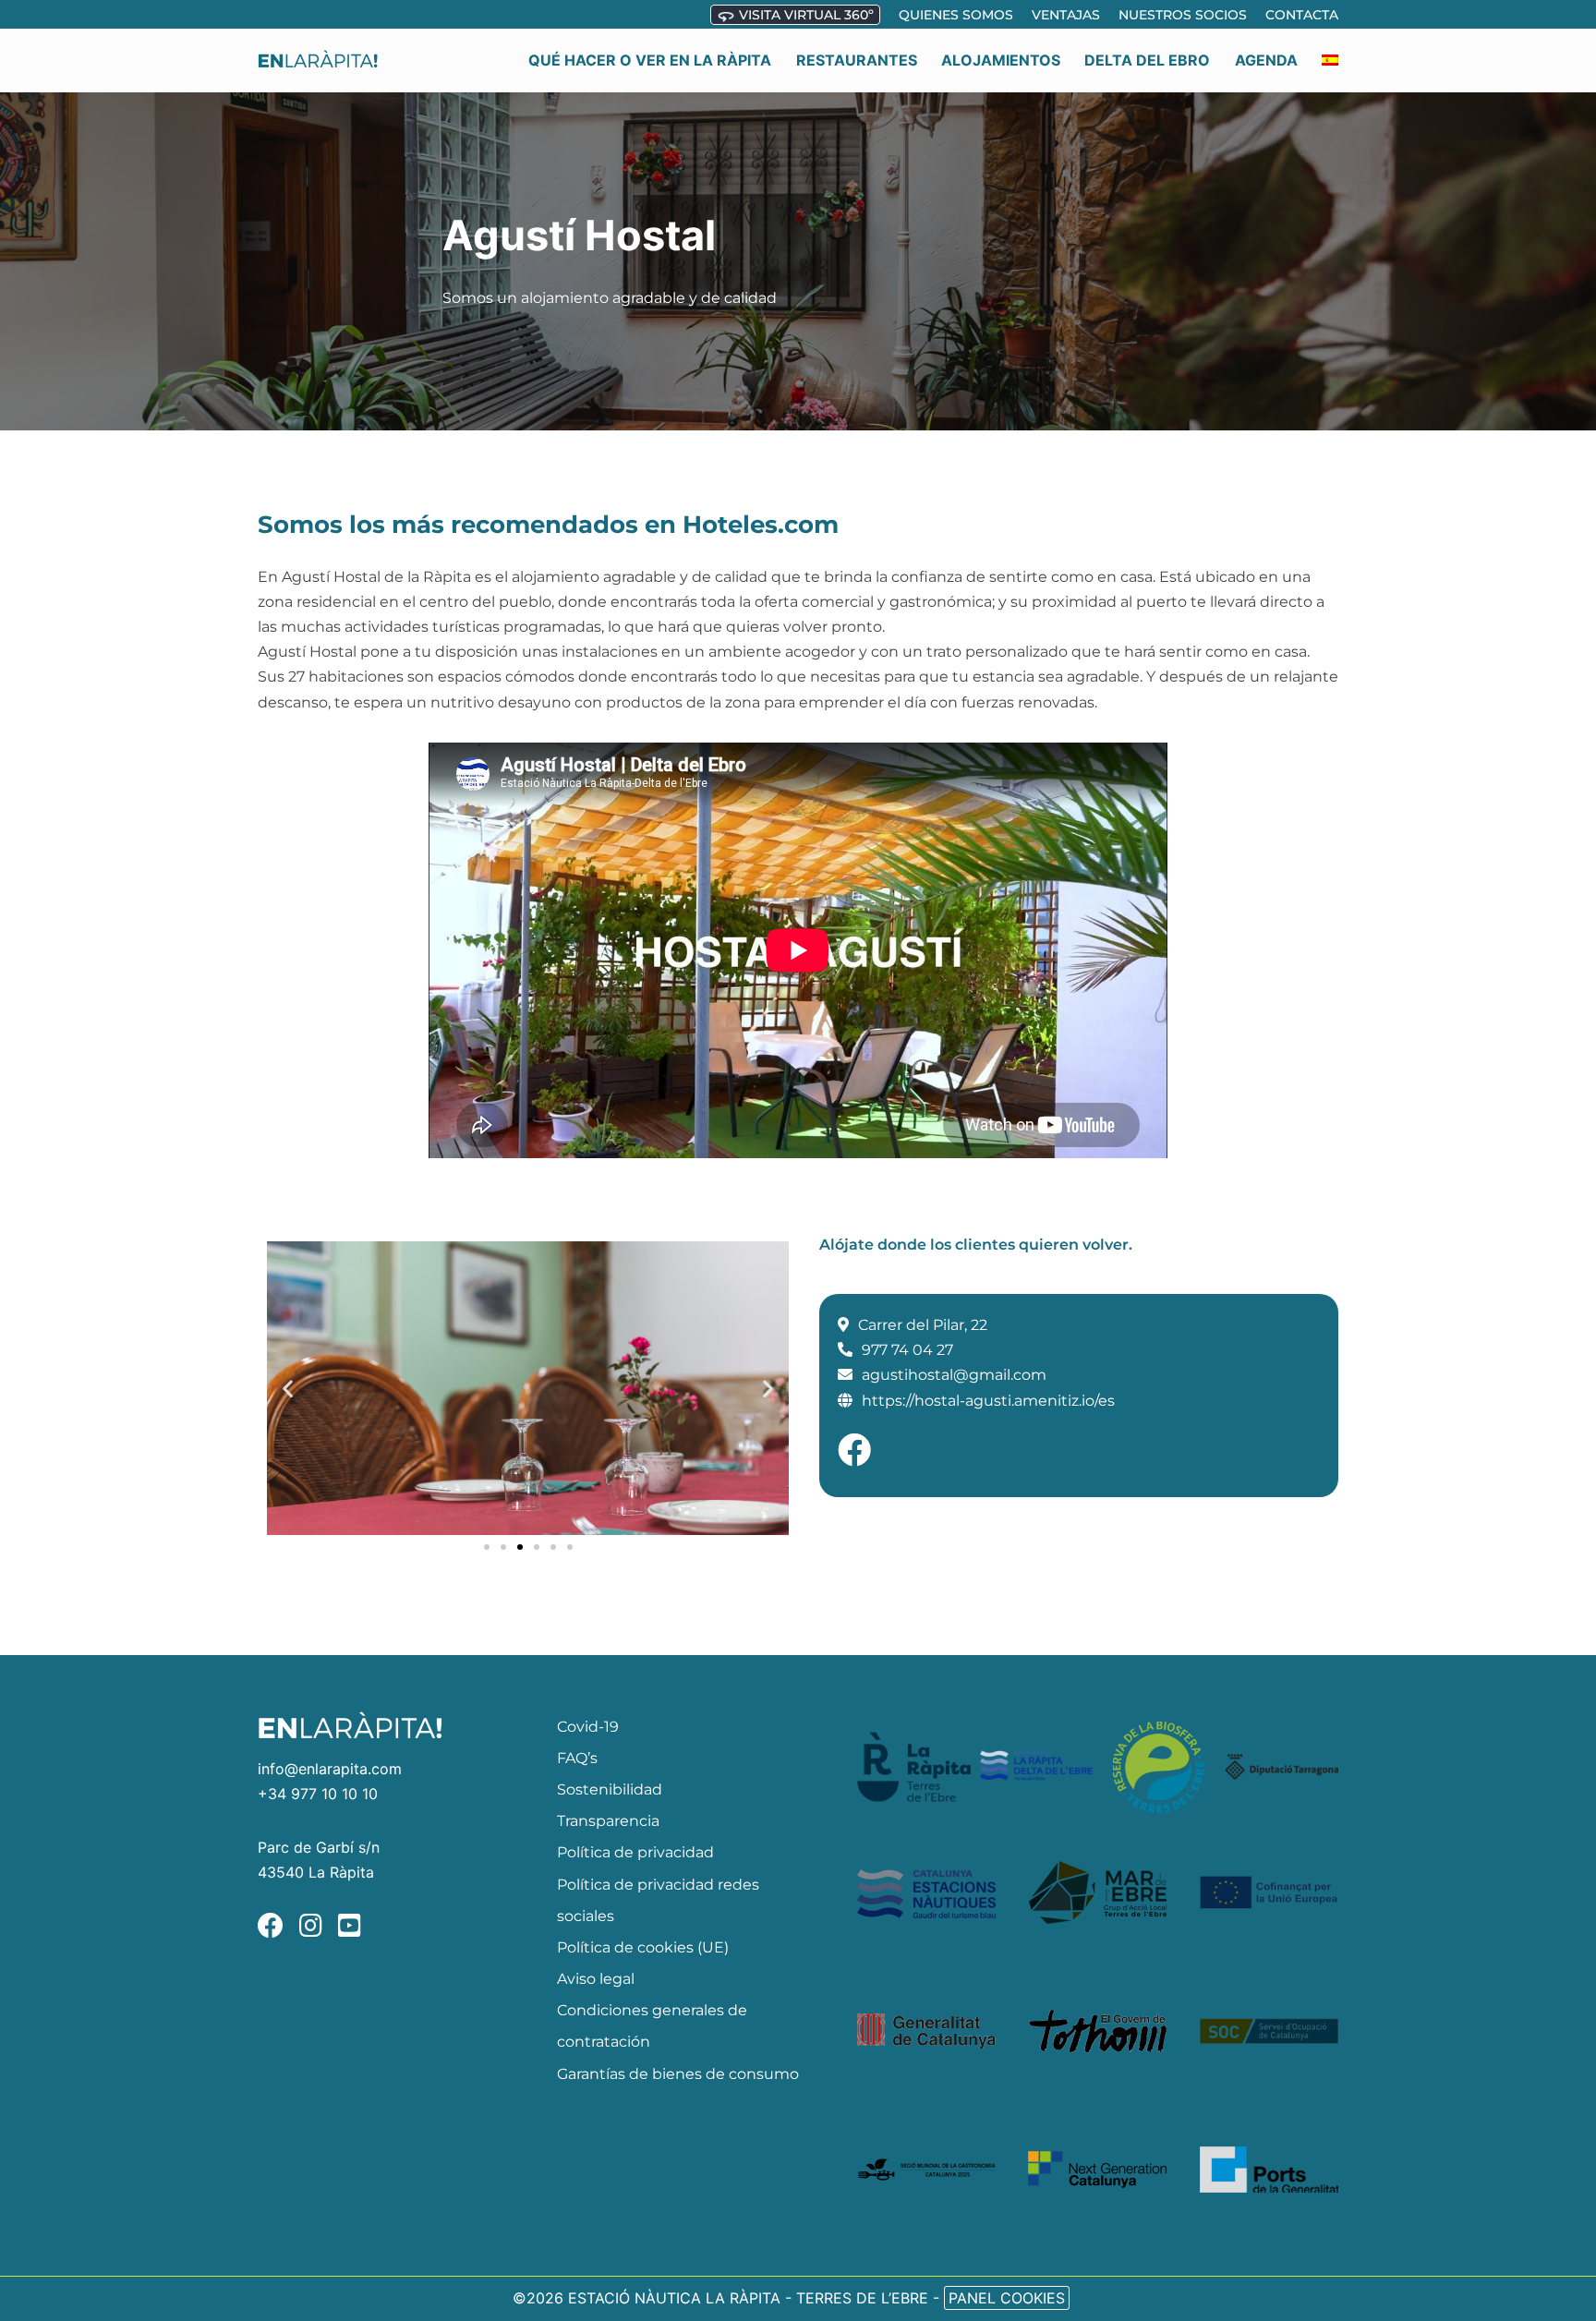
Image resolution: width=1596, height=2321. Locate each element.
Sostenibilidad (610, 1789)
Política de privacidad (635, 1852)
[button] (288, 1388)
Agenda (1266, 60)
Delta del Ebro (1147, 60)
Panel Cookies (1007, 2298)
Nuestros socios (1183, 15)
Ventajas (1066, 15)
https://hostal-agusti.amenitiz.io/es (988, 1401)
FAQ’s (577, 1758)
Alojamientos (1001, 60)
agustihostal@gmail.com (954, 1375)
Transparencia (608, 1821)
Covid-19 (588, 1727)
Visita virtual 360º (804, 15)
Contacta (1302, 15)
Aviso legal (596, 1979)
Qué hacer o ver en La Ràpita (650, 60)
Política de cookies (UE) (643, 1947)
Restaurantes (857, 60)
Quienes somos (956, 15)
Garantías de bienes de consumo (678, 2074)
